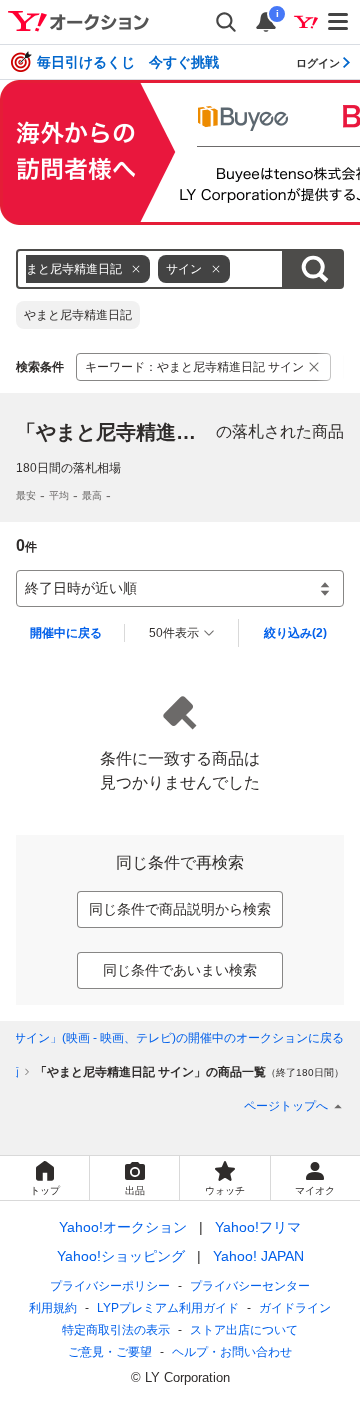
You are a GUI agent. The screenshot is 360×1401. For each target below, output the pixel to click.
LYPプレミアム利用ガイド (168, 1308)
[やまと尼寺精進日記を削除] (136, 269)
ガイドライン (295, 1308)
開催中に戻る (66, 633)
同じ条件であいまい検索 (180, 970)
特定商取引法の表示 (116, 1330)
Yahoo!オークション (123, 1227)
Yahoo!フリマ (258, 1227)
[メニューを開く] (339, 22)
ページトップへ (286, 1106)
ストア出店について (244, 1330)
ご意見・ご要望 (110, 1352)
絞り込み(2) (295, 633)
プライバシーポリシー (110, 1286)
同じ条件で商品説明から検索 (180, 909)
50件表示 (174, 633)
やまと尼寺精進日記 (78, 315)
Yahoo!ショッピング (121, 1256)
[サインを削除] (216, 269)
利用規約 (53, 1308)
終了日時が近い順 (81, 588)
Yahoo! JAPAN (258, 1256)
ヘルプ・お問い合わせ (232, 1352)
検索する (314, 269)
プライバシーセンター (250, 1286)
